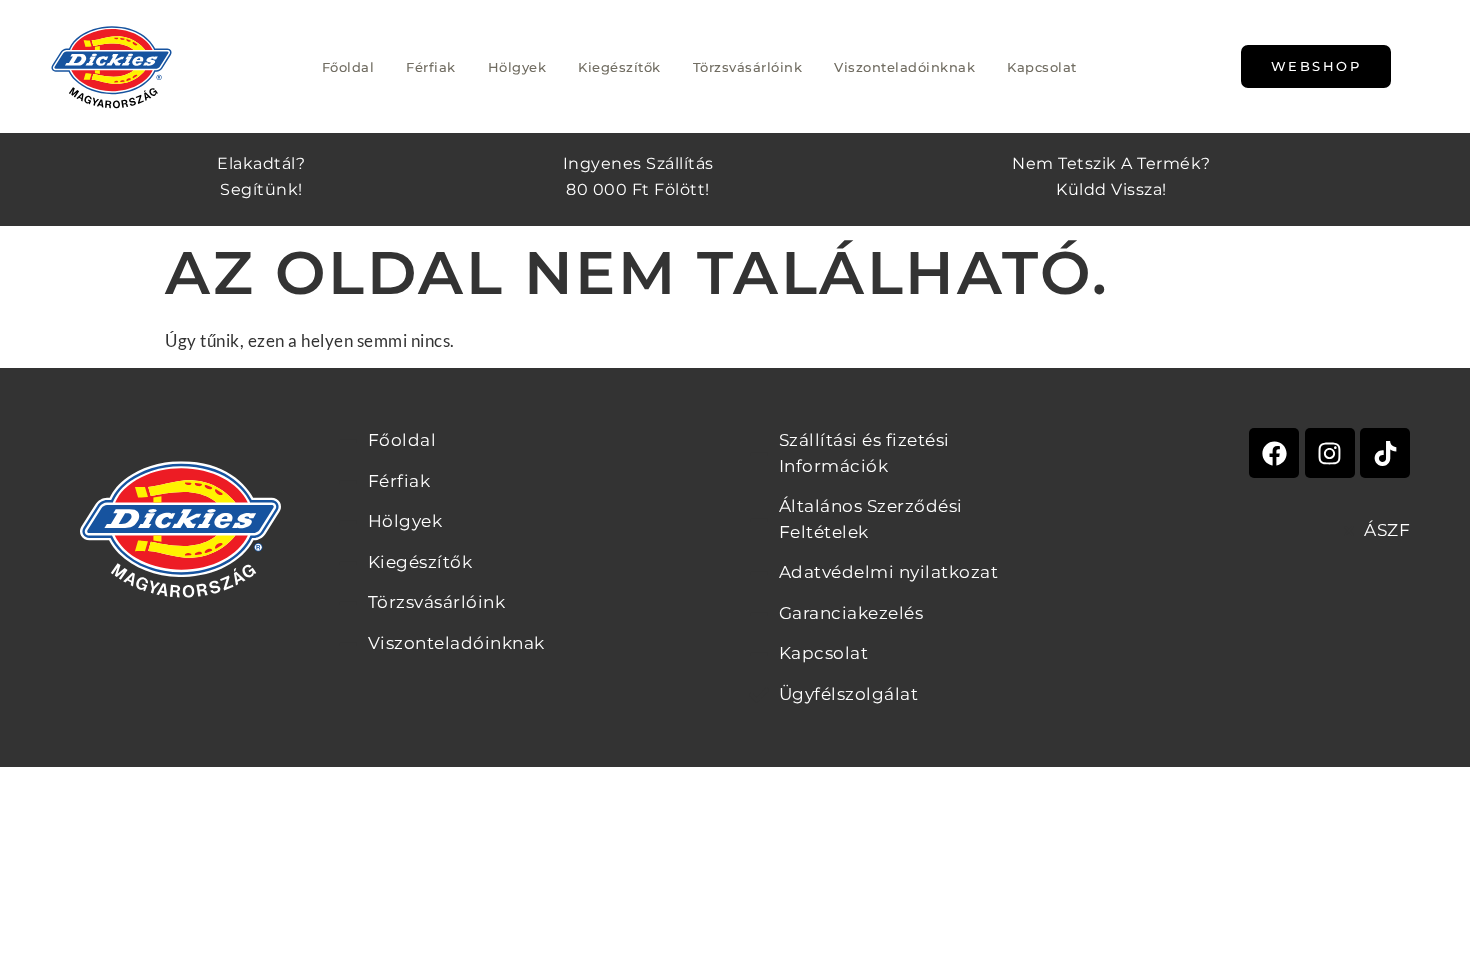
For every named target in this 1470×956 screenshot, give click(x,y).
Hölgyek (517, 67)
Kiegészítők (619, 67)
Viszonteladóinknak (904, 67)
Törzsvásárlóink (748, 67)
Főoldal (348, 67)
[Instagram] (1330, 453)
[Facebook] (1274, 453)
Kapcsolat (1042, 67)
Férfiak (431, 67)
